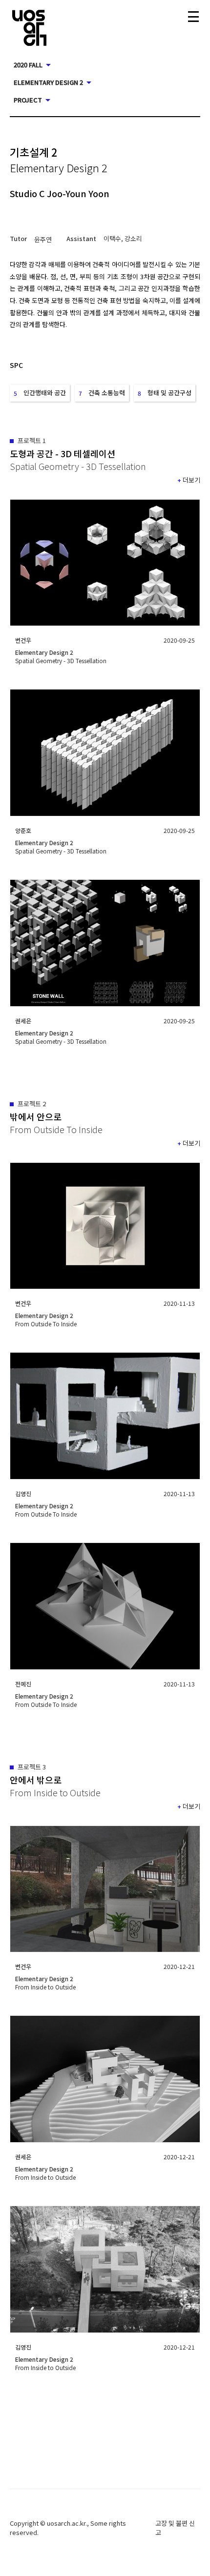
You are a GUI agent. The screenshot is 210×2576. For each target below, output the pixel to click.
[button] (43, 239)
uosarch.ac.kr (66, 2523)
